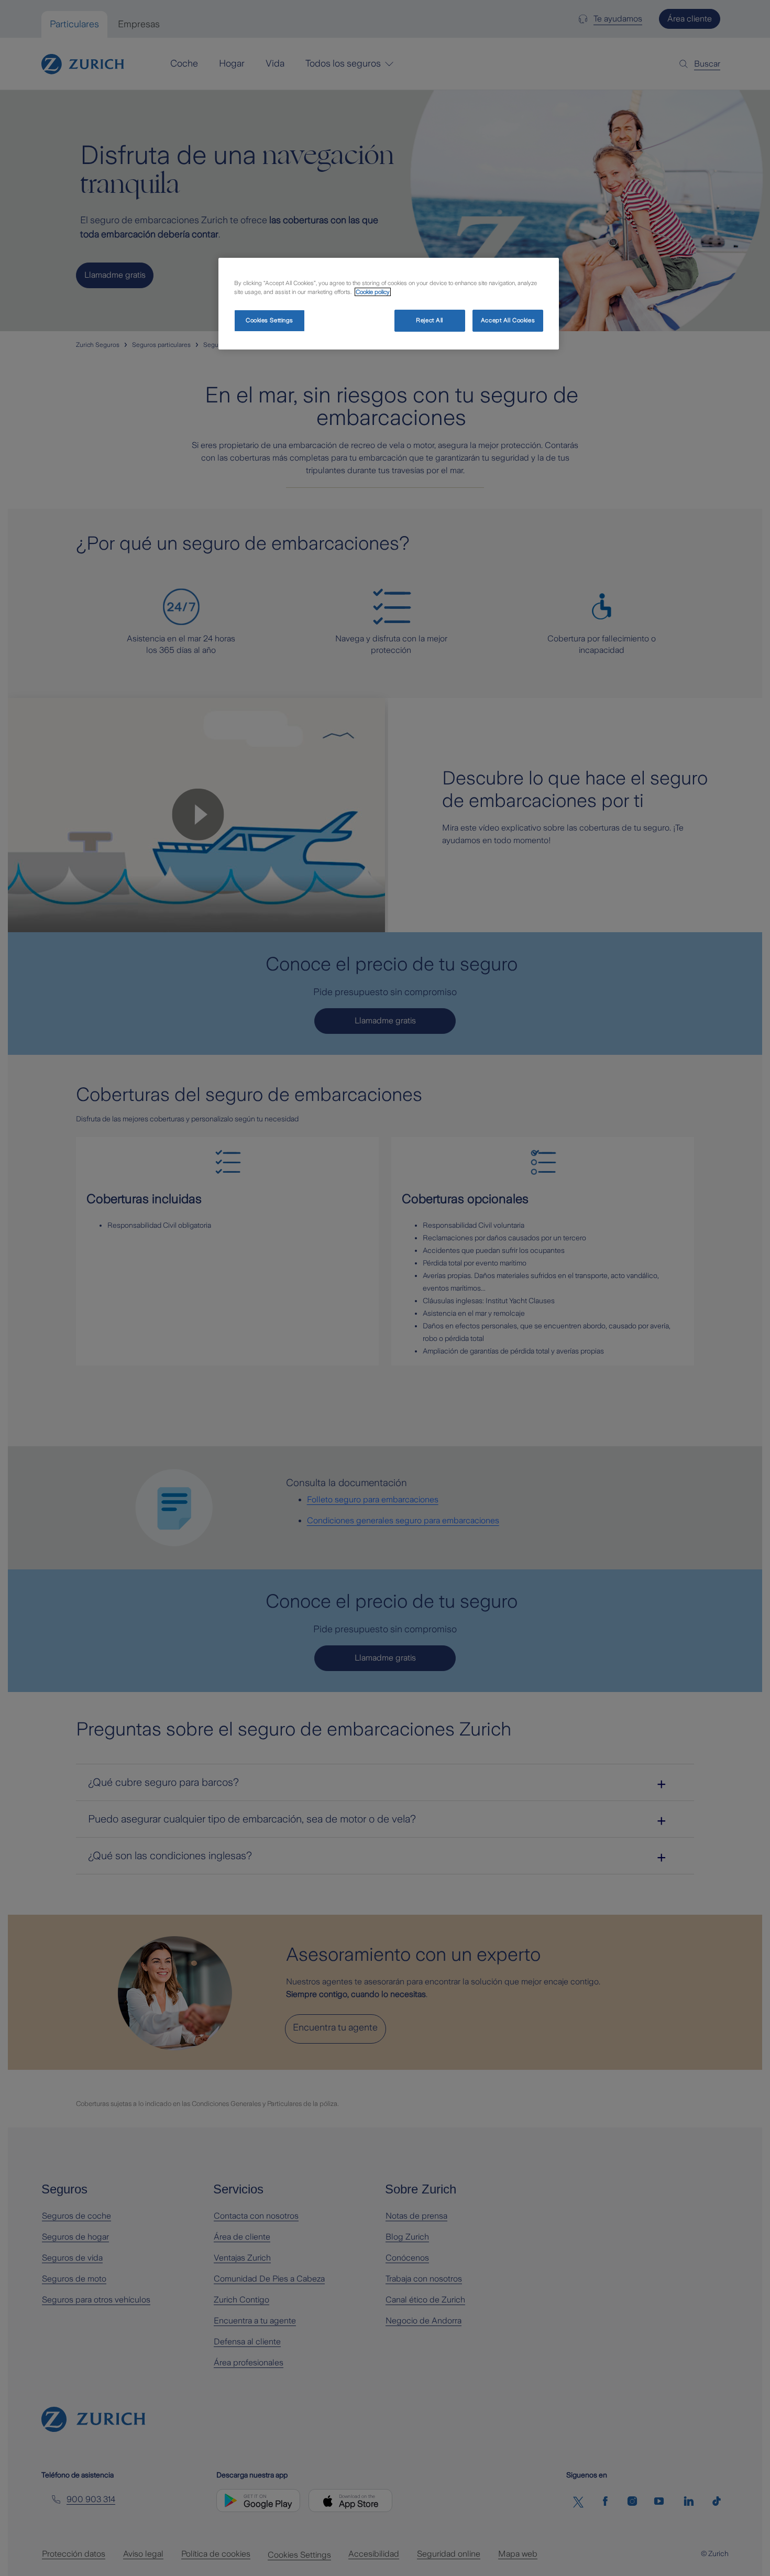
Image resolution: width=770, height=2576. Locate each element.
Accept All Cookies (508, 320)
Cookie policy (373, 292)
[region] (389, 304)
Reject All (430, 320)
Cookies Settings (269, 320)
